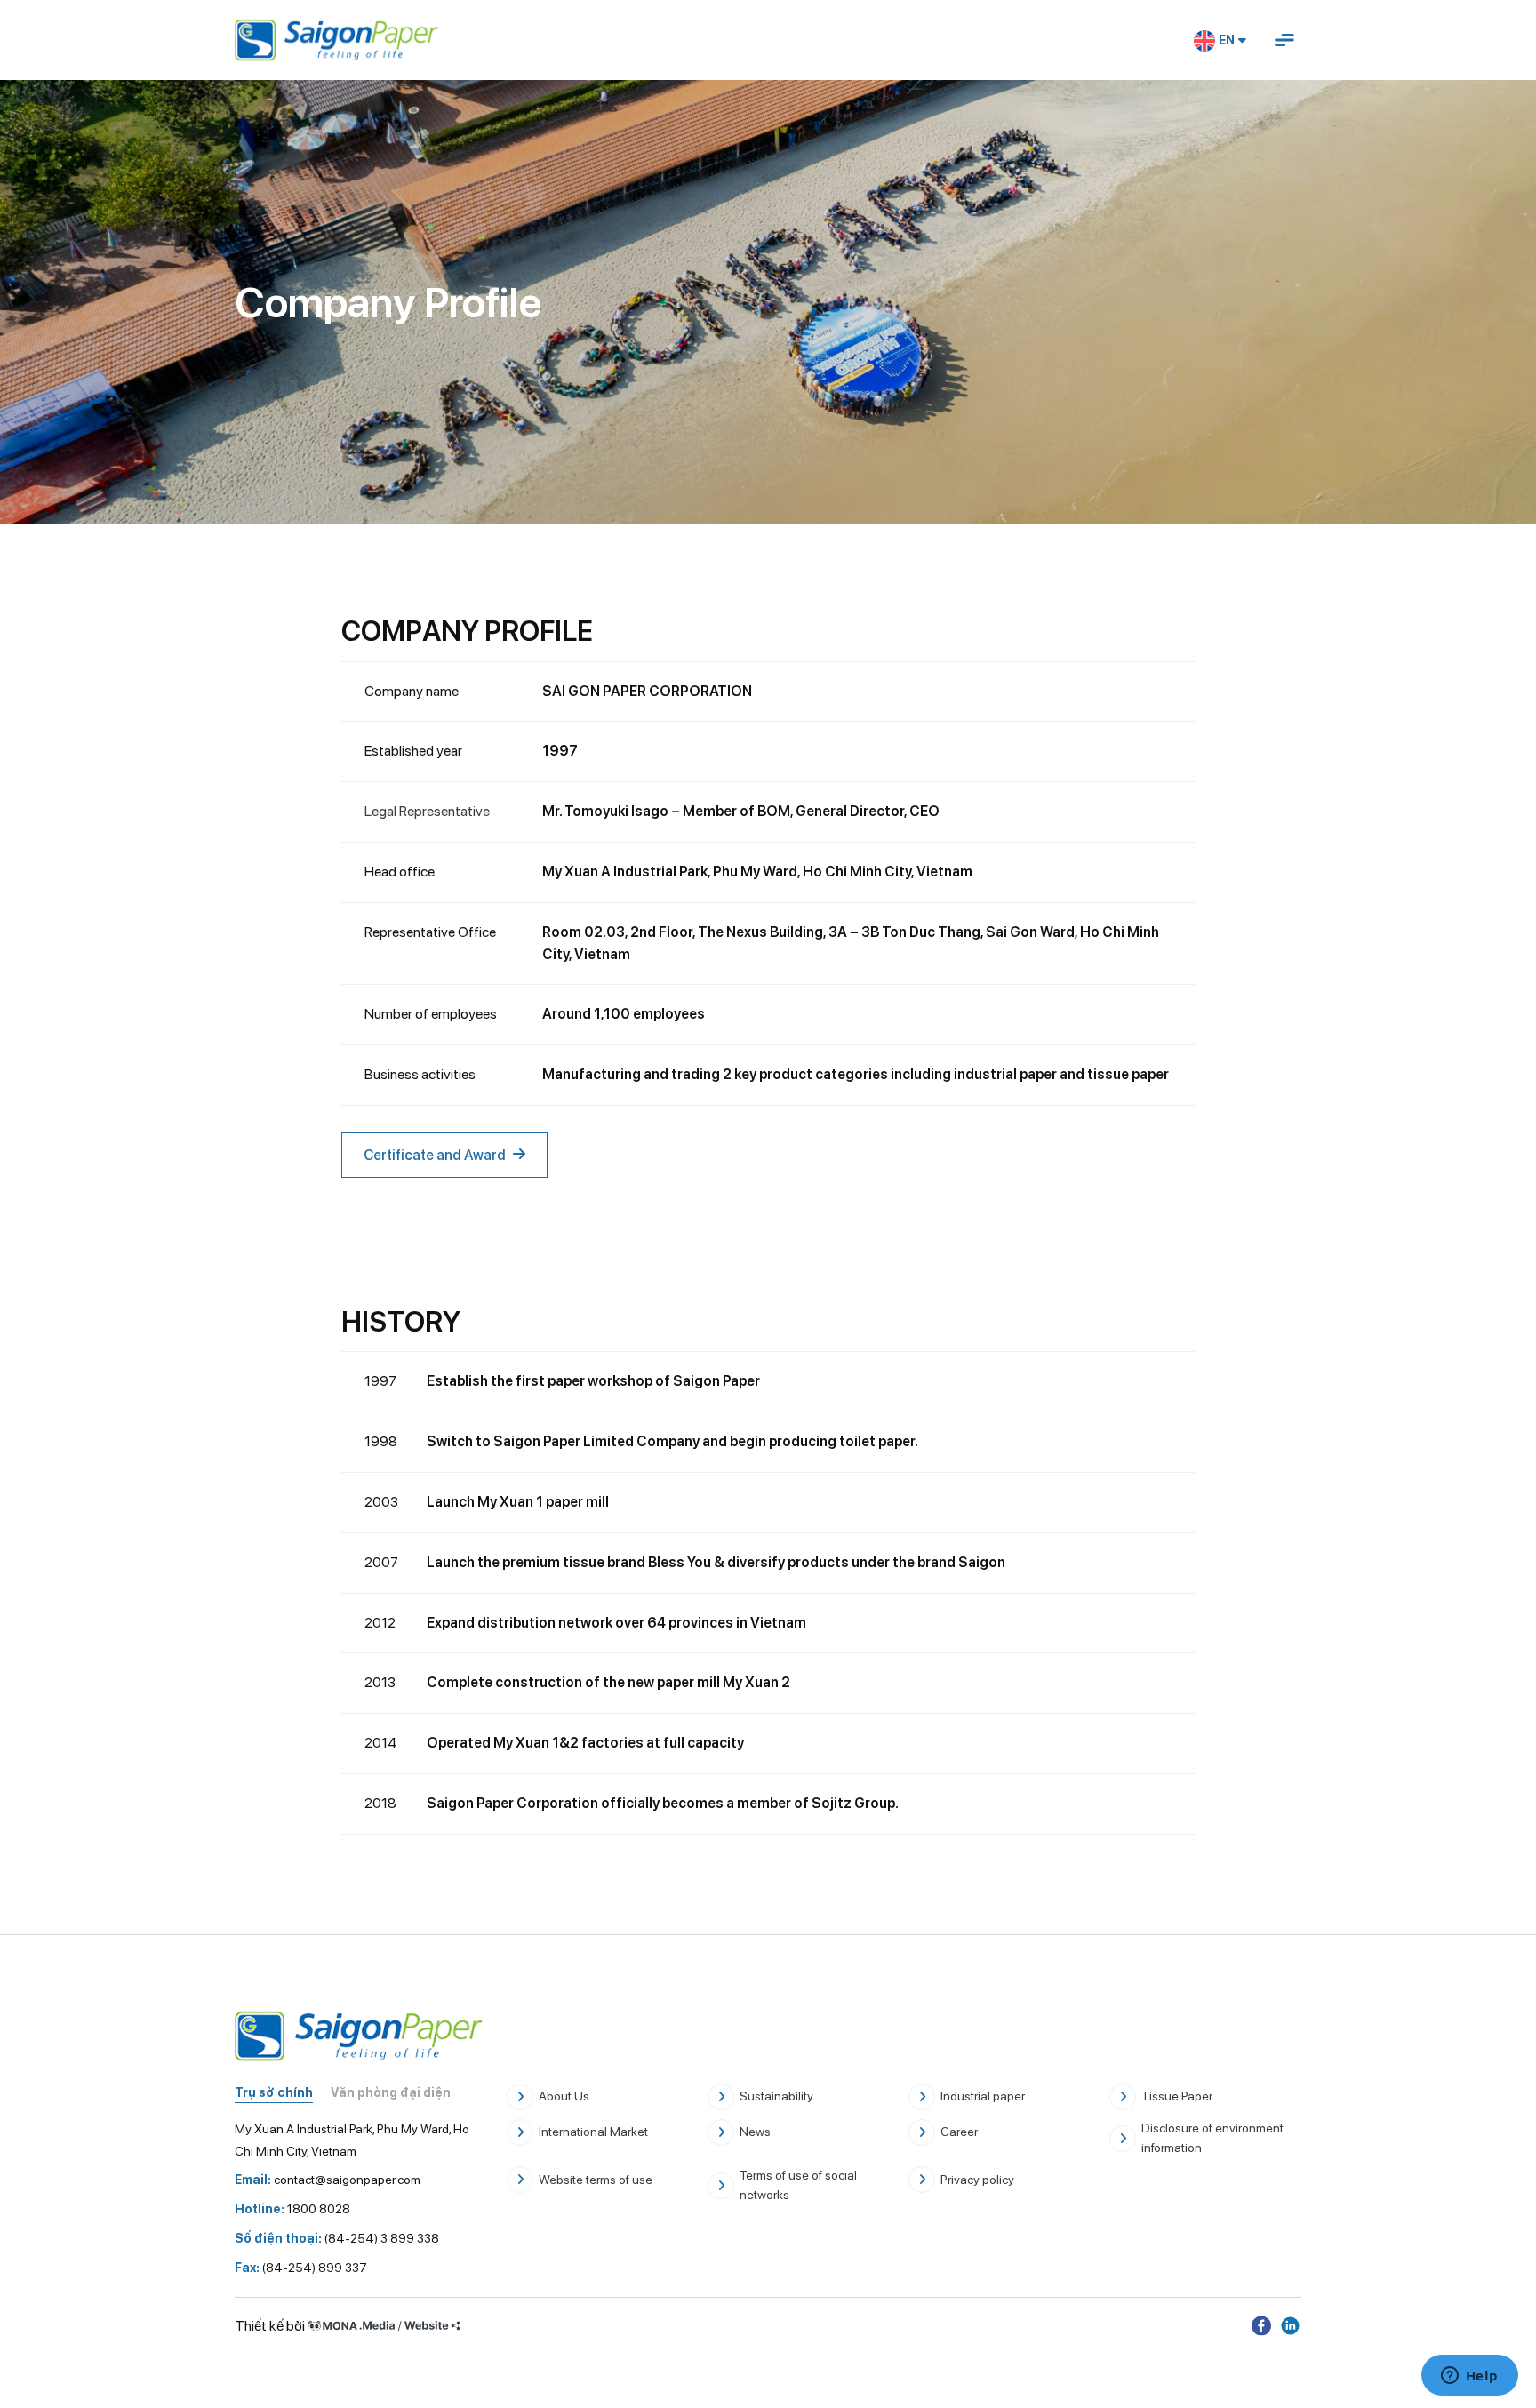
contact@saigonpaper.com (328, 2180)
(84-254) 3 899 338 (337, 2238)
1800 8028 (292, 2209)
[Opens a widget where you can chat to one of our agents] (1469, 2377)
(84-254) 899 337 (301, 2268)
